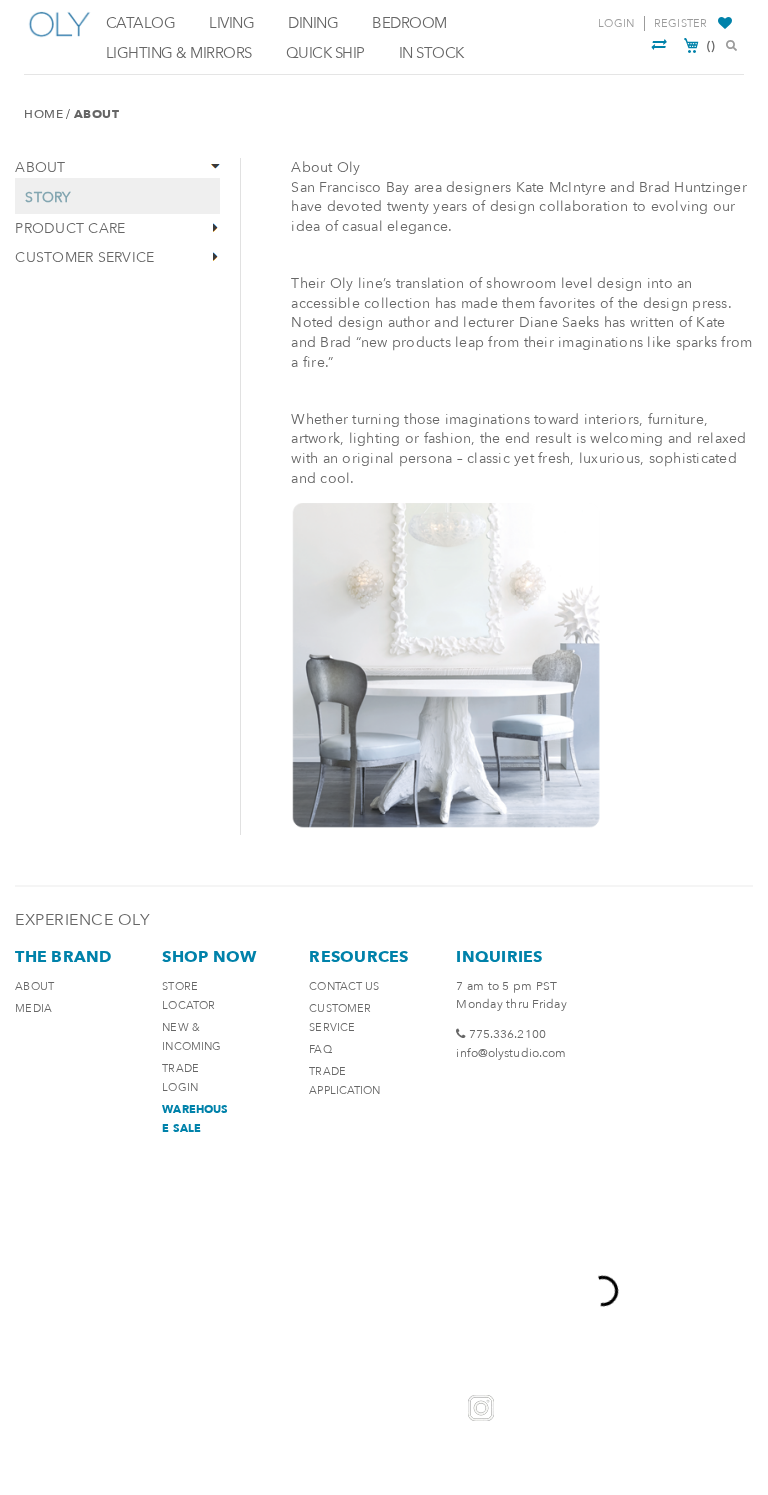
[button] (727, 24)
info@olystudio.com (511, 1053)
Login (616, 23)
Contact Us (344, 986)
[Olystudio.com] (60, 37)
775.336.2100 (507, 1034)
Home (43, 114)
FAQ (320, 1049)
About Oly (325, 167)
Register (681, 23)
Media (33, 1008)
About (34, 986)
